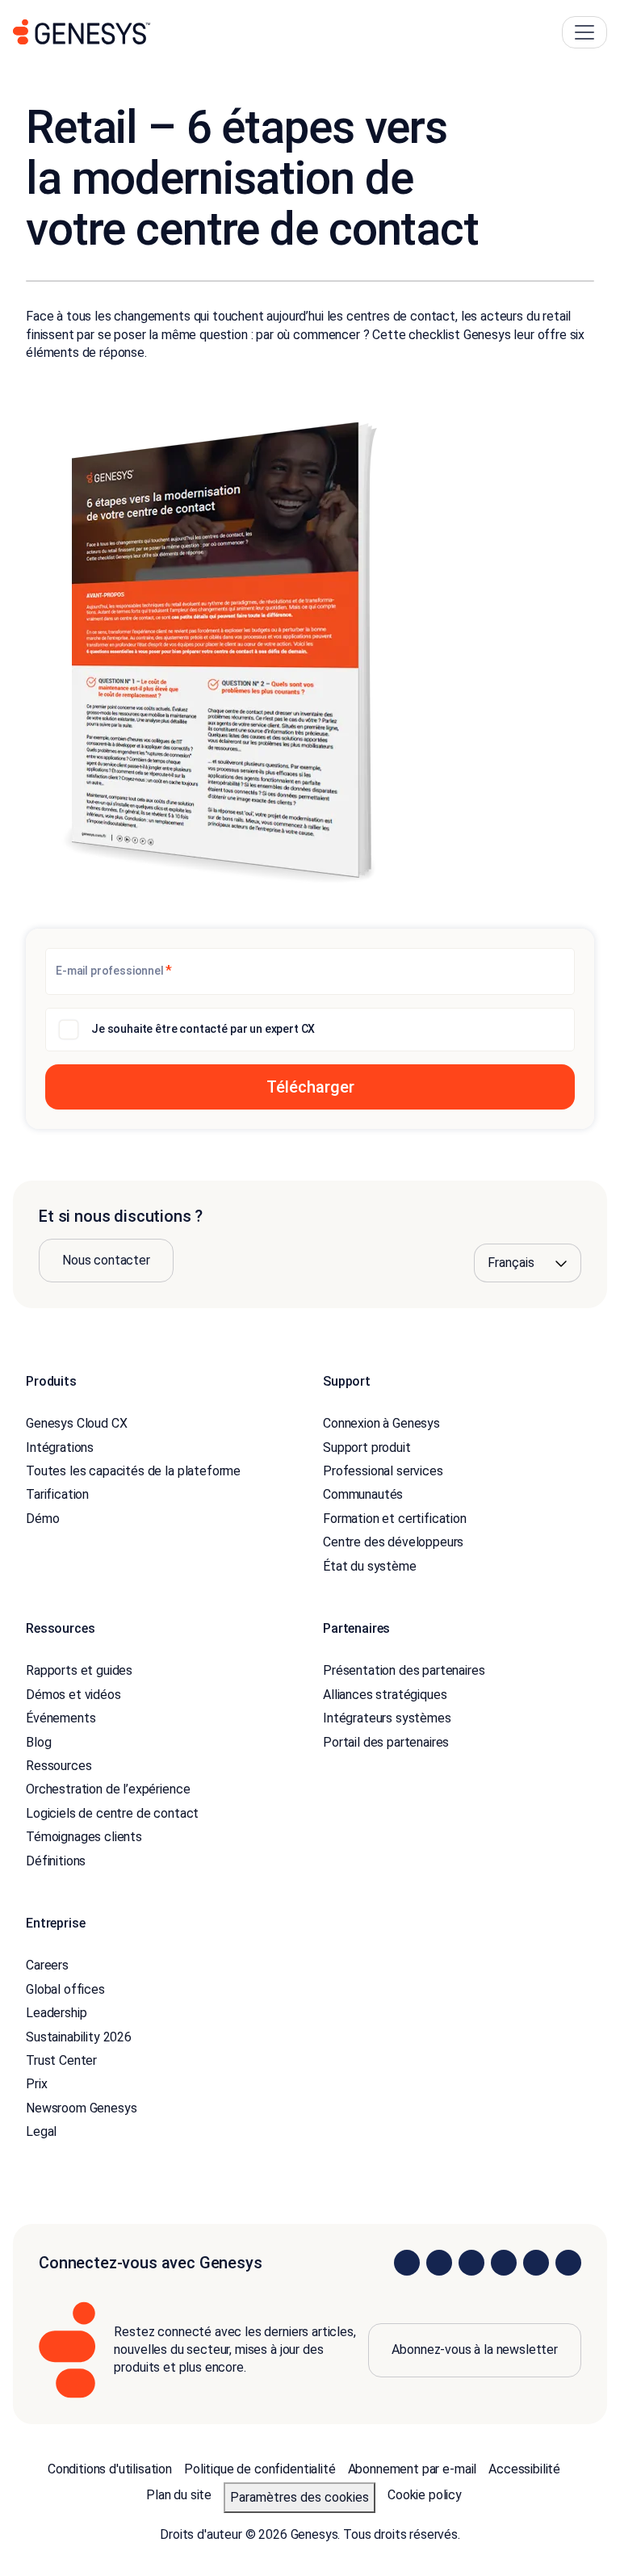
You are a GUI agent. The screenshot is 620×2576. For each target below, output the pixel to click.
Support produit (367, 1447)
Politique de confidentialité (260, 2469)
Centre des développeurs (393, 1542)
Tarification (57, 1494)
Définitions (56, 1861)
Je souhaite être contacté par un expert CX (203, 1029)
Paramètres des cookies (300, 2497)
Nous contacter (106, 1260)
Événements (61, 1718)
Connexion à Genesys (381, 1423)
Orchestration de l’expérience (108, 1789)
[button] (310, 1087)
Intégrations (60, 1447)
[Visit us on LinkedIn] (407, 2263)
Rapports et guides (79, 1670)
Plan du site (179, 2495)
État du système (370, 1566)
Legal (41, 2131)
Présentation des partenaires (404, 1670)
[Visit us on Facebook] (504, 2263)
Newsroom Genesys (81, 2108)
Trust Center (61, 2060)
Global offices (65, 1989)
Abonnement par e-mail (413, 2469)
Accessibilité (524, 2469)
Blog (38, 1742)
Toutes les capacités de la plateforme (133, 1471)
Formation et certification (395, 1519)
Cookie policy (425, 2495)
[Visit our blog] (568, 2263)
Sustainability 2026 (79, 2037)
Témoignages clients (84, 1837)
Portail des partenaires (386, 1742)
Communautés (363, 1494)
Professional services (383, 1471)
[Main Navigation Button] (584, 32)
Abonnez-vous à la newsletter (475, 2349)
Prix (36, 2084)
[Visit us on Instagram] (439, 2263)
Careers (47, 1965)
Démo (42, 1519)
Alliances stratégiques (385, 1695)
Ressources (59, 1766)
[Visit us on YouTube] (536, 2263)
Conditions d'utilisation (110, 2469)
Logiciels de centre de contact (112, 1813)
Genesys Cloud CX (76, 1423)
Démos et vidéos (73, 1695)
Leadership (56, 2013)
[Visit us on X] (471, 2263)
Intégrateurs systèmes (387, 1718)
